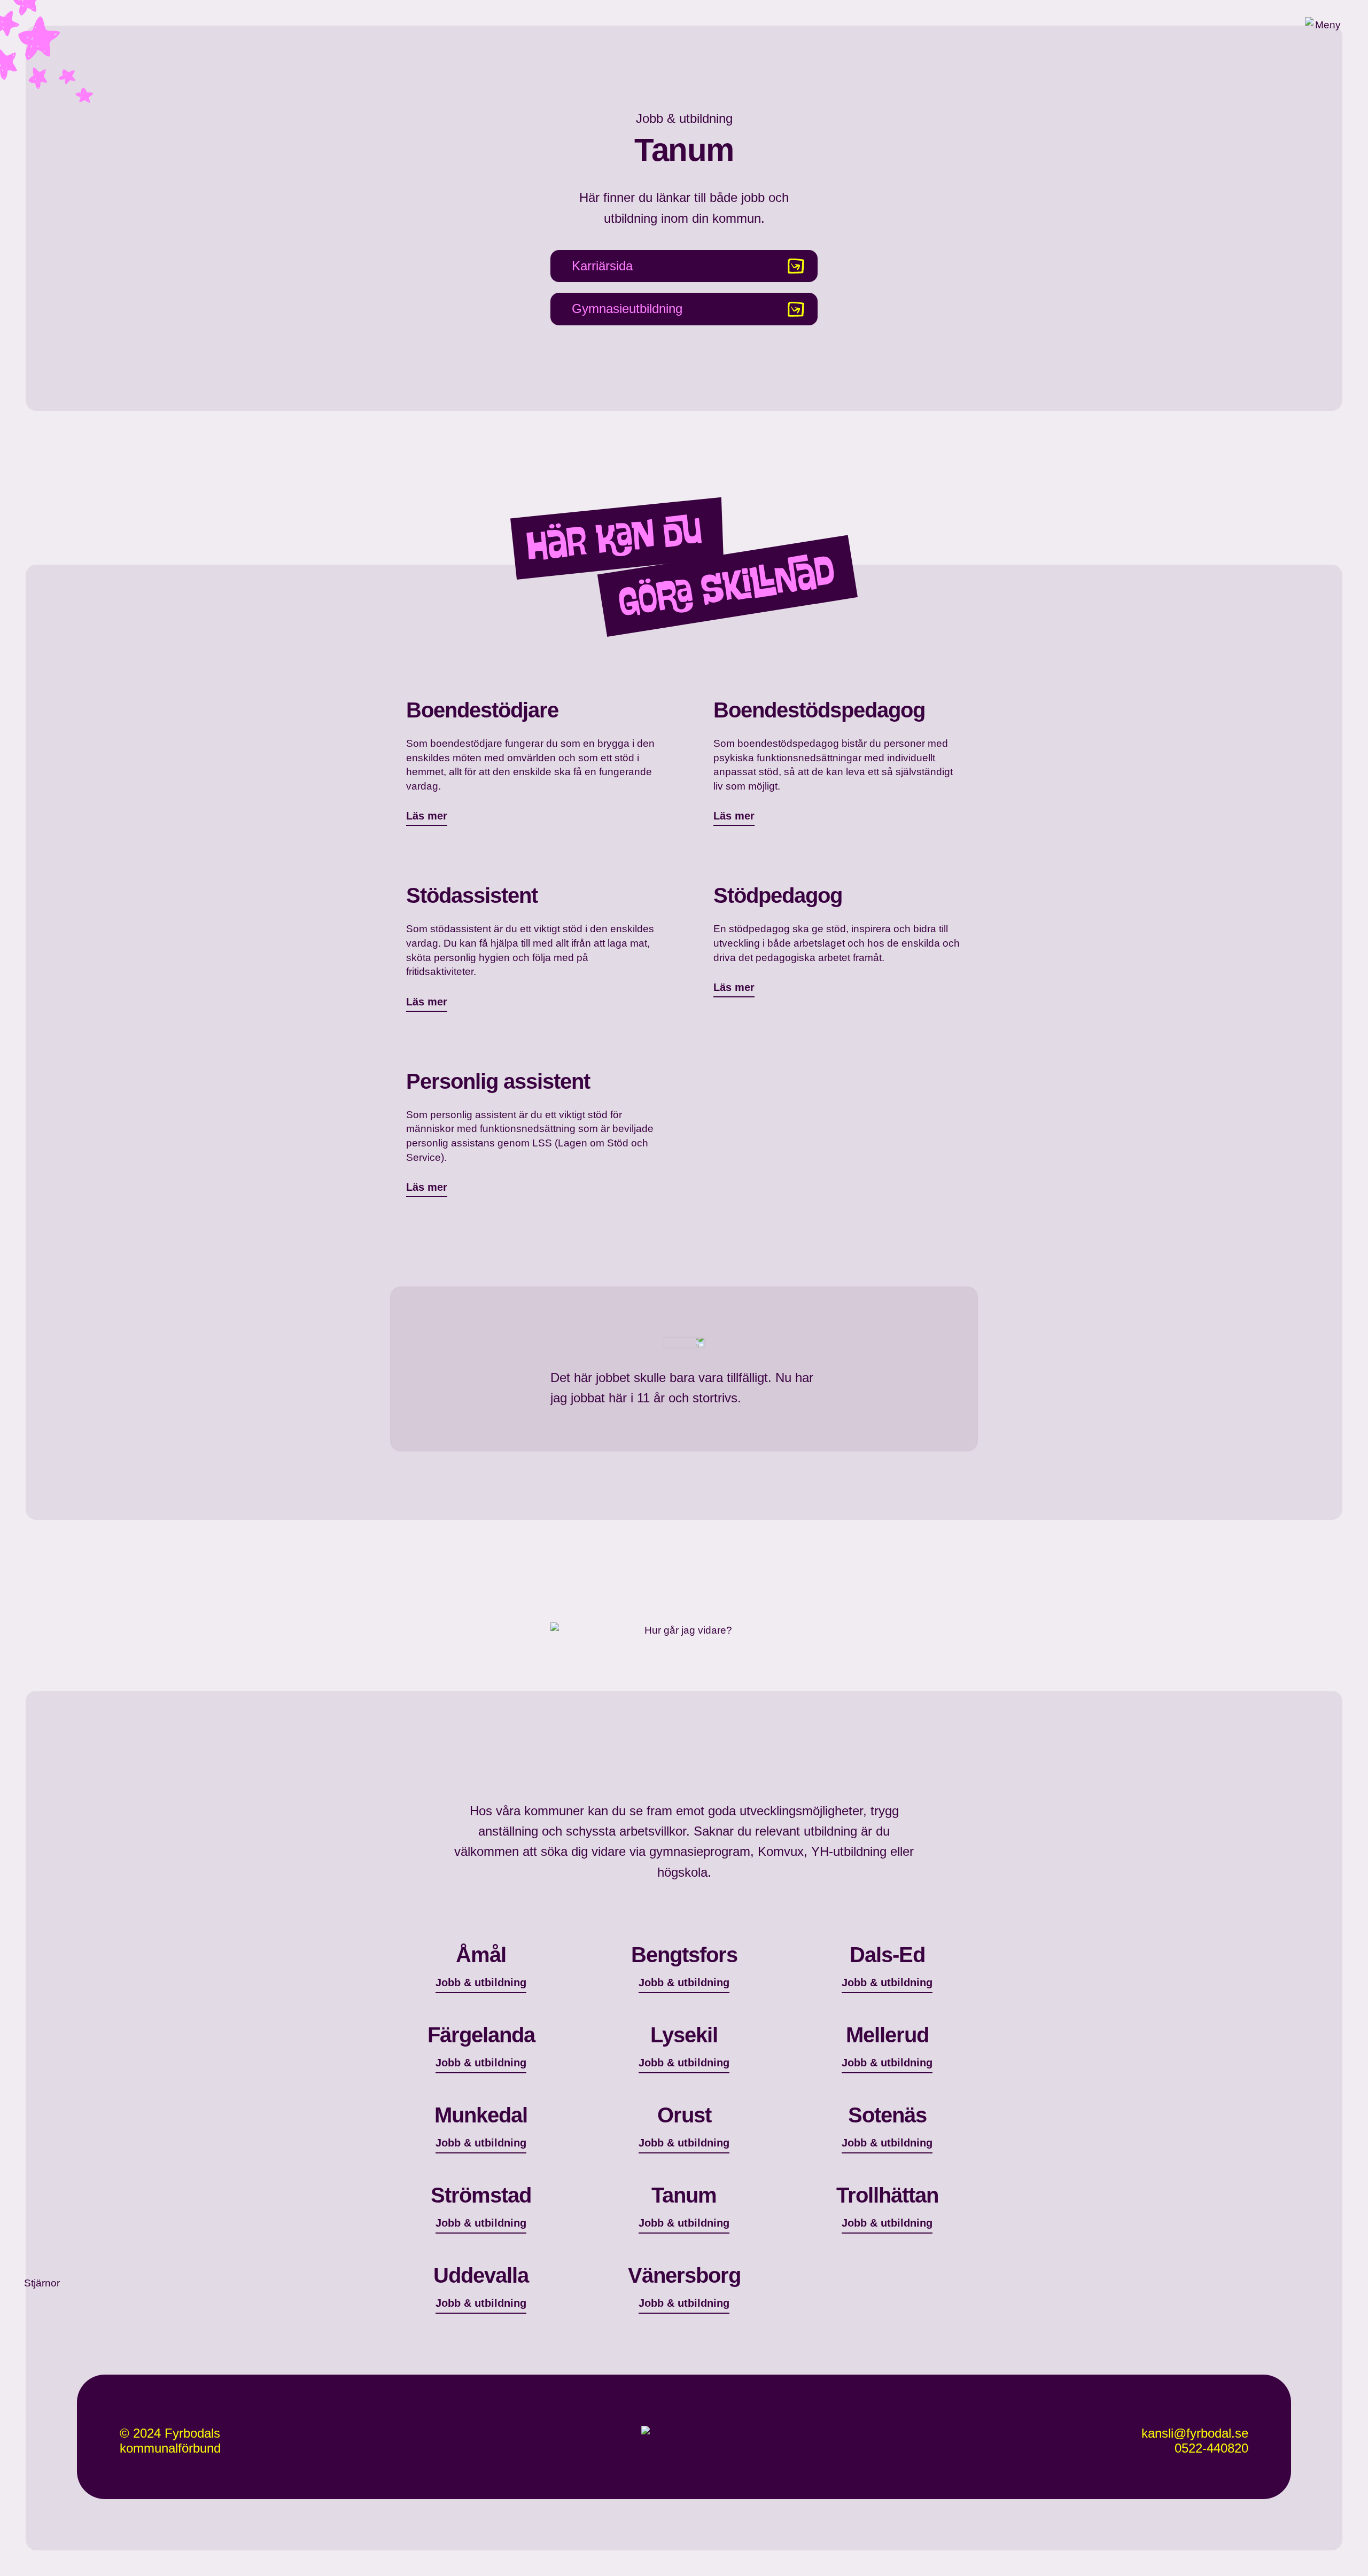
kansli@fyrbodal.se (1195, 2433)
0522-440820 (1211, 2448)
